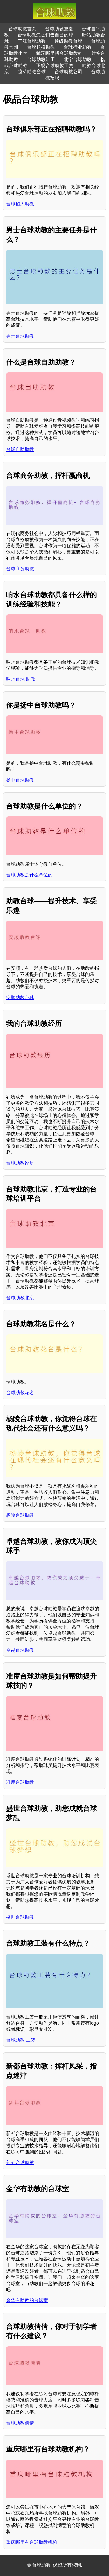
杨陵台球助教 (20, 1515)
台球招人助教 (20, 204)
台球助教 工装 (21, 2040)
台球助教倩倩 (20, 2423)
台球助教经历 (20, 1163)
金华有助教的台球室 (27, 2300)
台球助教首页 (22, 29)
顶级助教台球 (68, 41)
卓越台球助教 (20, 1650)
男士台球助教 (20, 336)
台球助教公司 (68, 72)
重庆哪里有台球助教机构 (32, 2542)
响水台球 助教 (21, 679)
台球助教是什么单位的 (29, 875)
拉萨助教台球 (32, 72)
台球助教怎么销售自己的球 (45, 35)
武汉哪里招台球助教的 (59, 53)
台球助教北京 (20, 1298)
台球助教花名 (20, 1393)
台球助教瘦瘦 (59, 29)
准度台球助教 (20, 1782)
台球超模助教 (41, 47)
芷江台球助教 (32, 41)
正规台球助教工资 (55, 66)
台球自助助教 (20, 449)
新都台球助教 (20, 2163)
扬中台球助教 (20, 780)
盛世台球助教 (20, 1917)
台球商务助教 (20, 569)
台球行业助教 (78, 47)
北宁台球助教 (78, 59)
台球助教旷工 (41, 59)
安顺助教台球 (20, 997)
